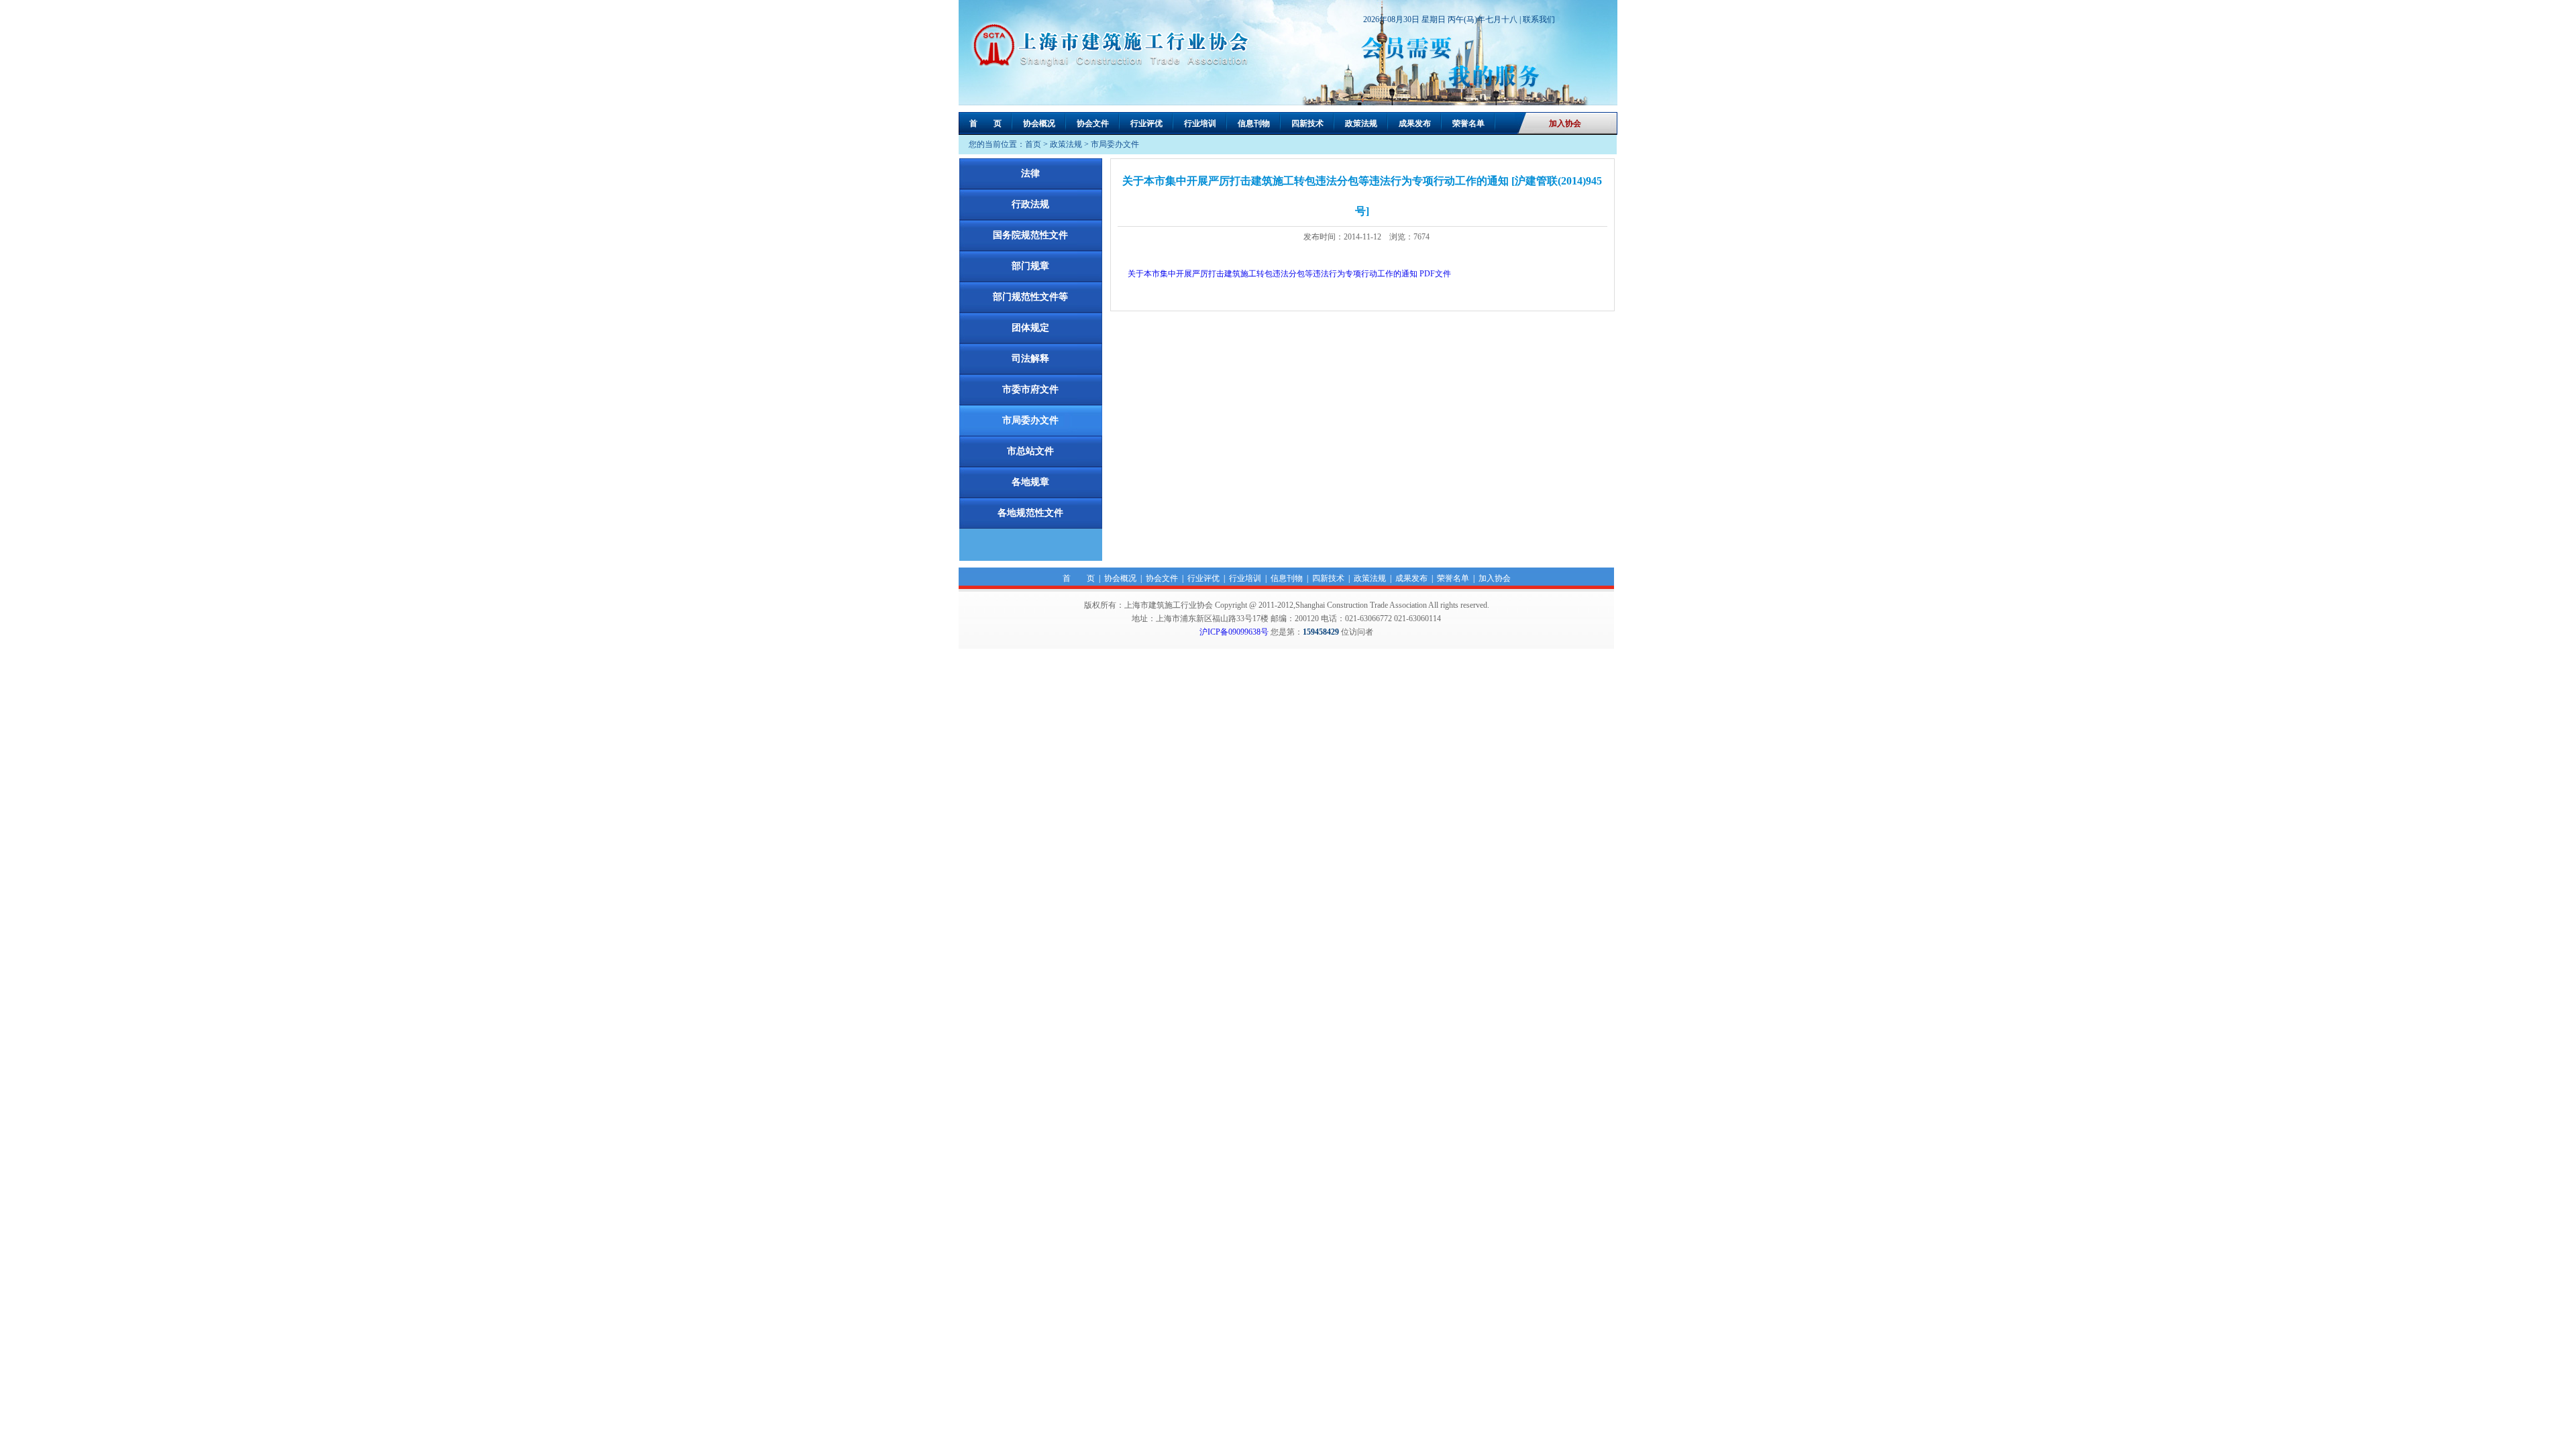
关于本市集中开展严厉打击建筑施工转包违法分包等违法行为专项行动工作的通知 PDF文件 (1289, 274)
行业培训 (1200, 123)
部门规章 (1030, 266)
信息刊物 (1254, 123)
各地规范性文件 (1030, 513)
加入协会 (1565, 123)
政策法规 (1361, 123)
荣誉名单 (1468, 123)
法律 (1030, 173)
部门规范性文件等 (1030, 297)
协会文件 (1093, 123)
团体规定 (1030, 328)
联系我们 (1539, 19)
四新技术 (1307, 123)
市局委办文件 (1115, 144)
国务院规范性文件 (1030, 235)
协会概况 (1039, 123)
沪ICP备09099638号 (1234, 632)
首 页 (985, 123)
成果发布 (1415, 123)
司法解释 (1030, 359)
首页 (1033, 144)
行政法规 (1030, 204)
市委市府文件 (1030, 389)
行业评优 (1146, 123)
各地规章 (1030, 482)
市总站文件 (1030, 451)
